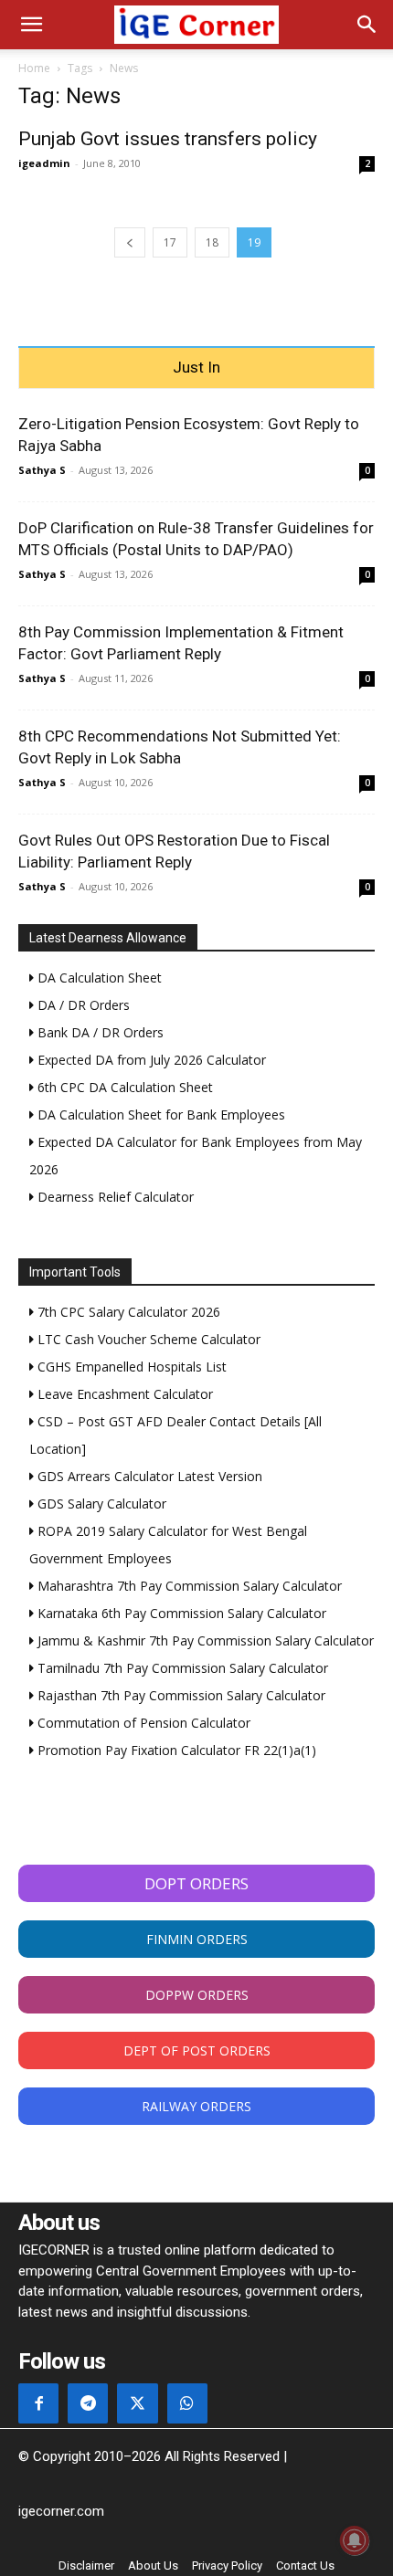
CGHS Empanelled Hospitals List (130, 1367)
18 (212, 242)
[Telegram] (88, 2403)
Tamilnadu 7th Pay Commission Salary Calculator (181, 1668)
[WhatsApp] (187, 2403)
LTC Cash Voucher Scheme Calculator (147, 1339)
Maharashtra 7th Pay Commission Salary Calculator (188, 1586)
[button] (31, 25)
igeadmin (44, 163)
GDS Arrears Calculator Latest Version (148, 1476)
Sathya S (42, 470)
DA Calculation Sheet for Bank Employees (159, 1115)
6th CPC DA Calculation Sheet (123, 1087)
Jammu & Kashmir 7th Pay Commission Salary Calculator (204, 1640)
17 (170, 242)
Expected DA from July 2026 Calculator (150, 1060)
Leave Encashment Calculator (123, 1394)
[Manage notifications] (355, 2540)
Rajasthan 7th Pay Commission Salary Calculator (180, 1695)
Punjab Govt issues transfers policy (168, 139)
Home (34, 68)
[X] (137, 2403)
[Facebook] (38, 2403)
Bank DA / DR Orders (99, 1032)
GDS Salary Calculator (100, 1504)
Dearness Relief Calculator (114, 1197)
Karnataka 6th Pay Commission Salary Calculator (180, 1613)
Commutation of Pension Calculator (142, 1723)
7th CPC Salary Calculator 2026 (127, 1312)
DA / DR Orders (82, 1005)
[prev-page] (130, 242)
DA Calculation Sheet (98, 978)
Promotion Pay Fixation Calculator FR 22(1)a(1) (175, 1750)
